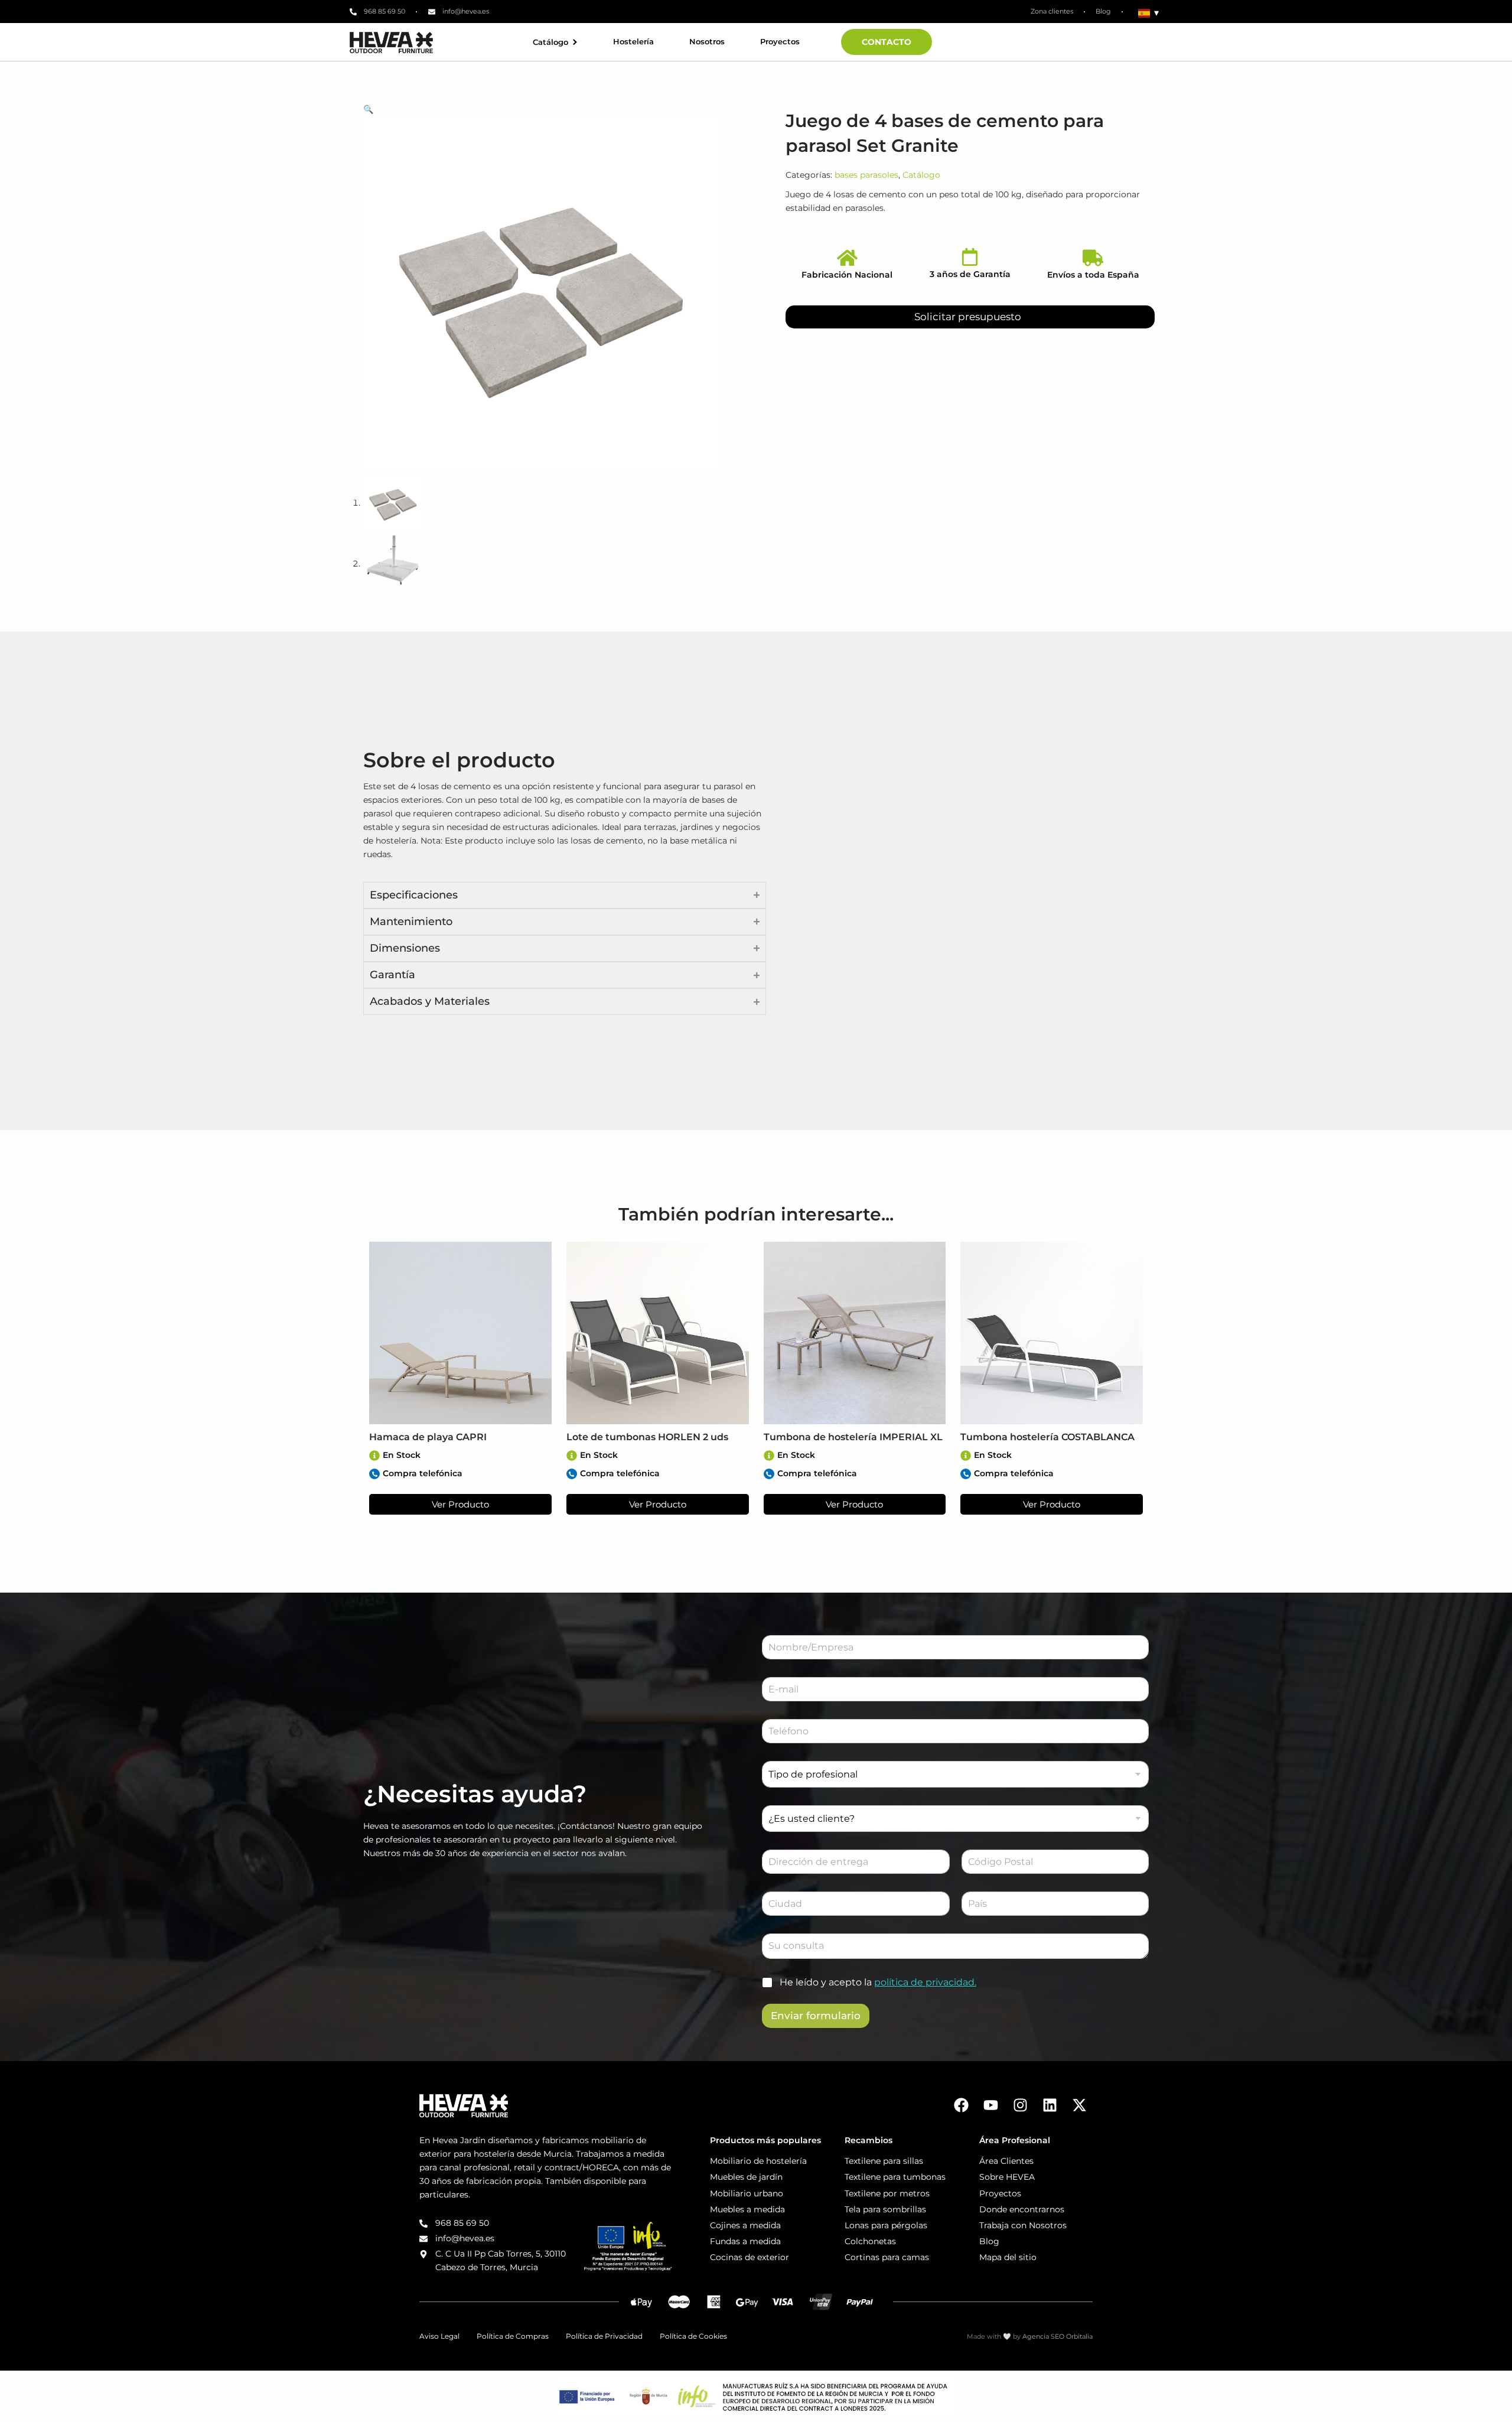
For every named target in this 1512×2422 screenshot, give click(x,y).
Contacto (887, 42)
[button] (557, 110)
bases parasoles (866, 175)
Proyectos (780, 42)
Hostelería (633, 42)
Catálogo (550, 42)
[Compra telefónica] (374, 1474)
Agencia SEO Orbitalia (1058, 2336)
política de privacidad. (925, 1982)
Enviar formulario (816, 2016)
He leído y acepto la (878, 1982)
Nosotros (707, 42)
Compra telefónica (423, 1473)
